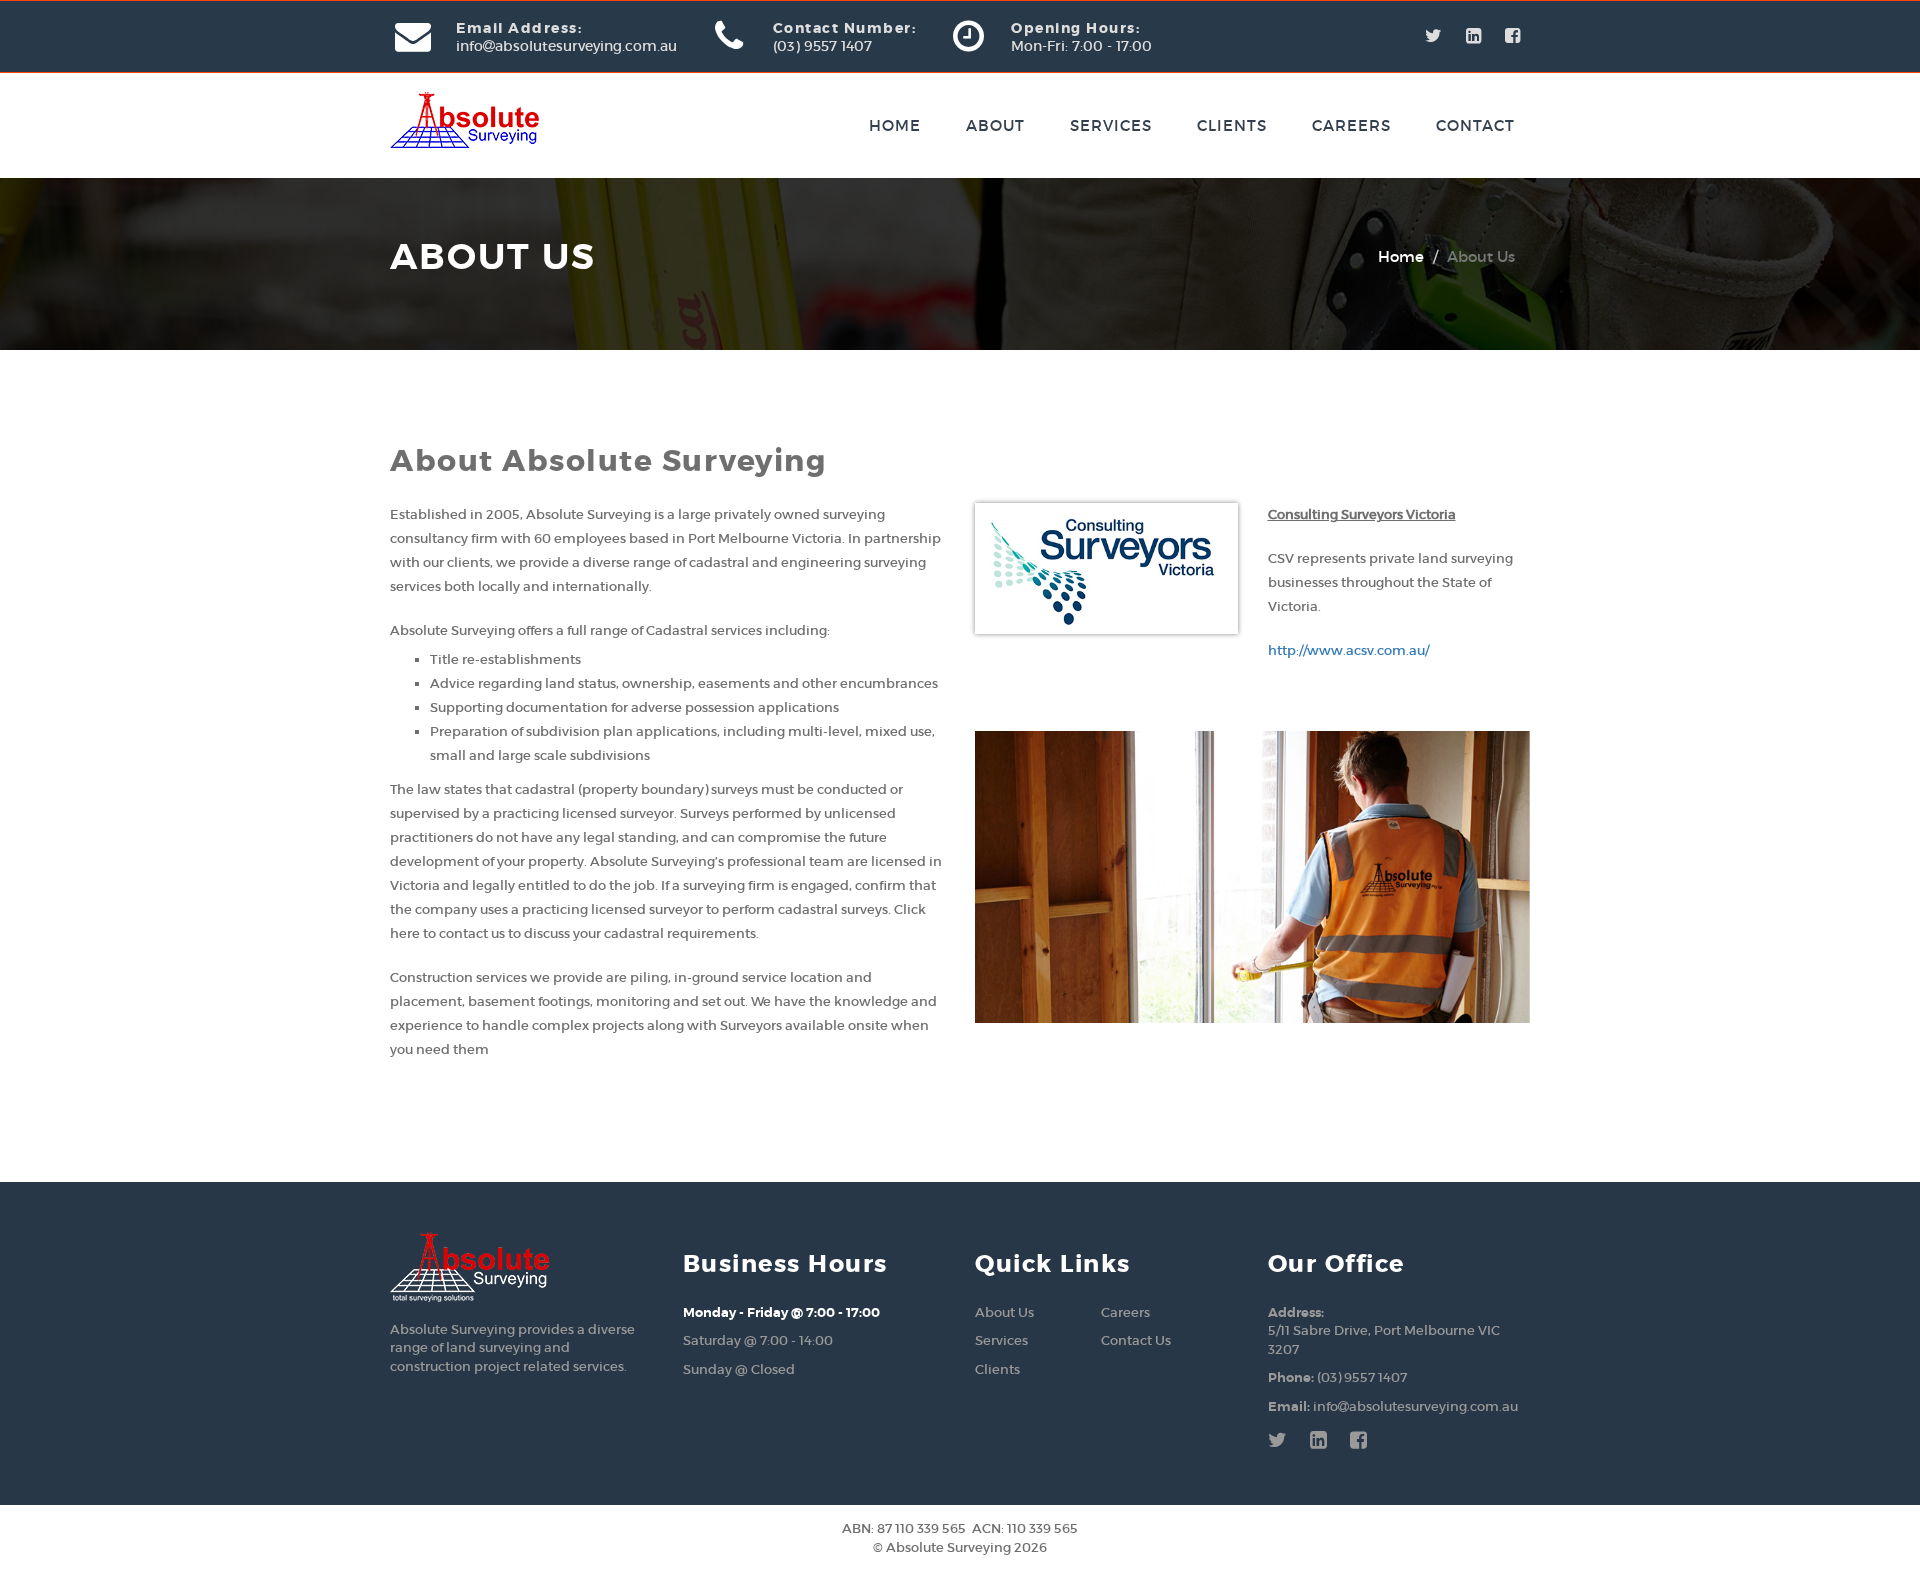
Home (895, 125)
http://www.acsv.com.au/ (1348, 650)
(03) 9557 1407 (1362, 1377)
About (995, 125)
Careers (1351, 125)
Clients (1232, 125)
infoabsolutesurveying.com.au (1415, 1406)
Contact (1475, 125)
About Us (1004, 1312)
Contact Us (1136, 1340)
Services (1111, 125)
